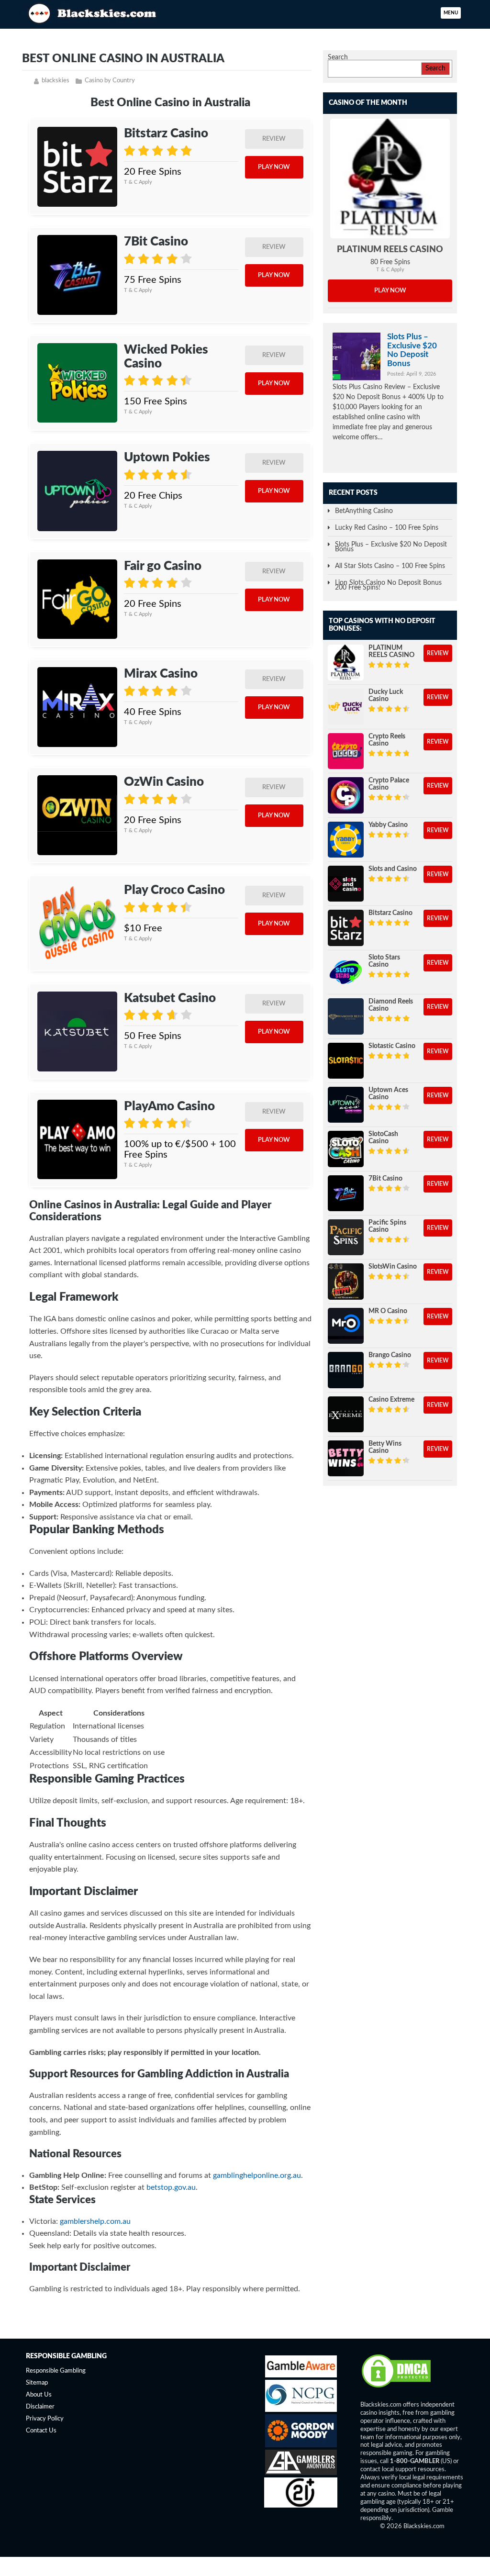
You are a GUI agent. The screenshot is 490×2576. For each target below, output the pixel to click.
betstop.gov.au (171, 2187)
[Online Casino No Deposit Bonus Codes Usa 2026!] (94, 12)
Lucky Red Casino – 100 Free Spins (387, 528)
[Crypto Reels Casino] (346, 751)
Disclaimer (40, 2407)
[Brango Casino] (346, 1370)
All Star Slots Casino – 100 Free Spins (390, 566)
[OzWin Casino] (77, 815)
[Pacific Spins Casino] (346, 1237)
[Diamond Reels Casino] (346, 1016)
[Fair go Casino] (77, 599)
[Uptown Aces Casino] (346, 1105)
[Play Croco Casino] (77, 923)
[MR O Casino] (346, 1326)
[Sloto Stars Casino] (346, 972)
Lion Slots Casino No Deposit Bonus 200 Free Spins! (388, 585)
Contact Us (41, 2431)
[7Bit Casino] (77, 275)
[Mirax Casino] (77, 707)
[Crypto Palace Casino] (346, 795)
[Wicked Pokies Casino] (77, 383)
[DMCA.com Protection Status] (396, 2387)
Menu (451, 13)
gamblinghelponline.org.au (257, 2175)
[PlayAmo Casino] (77, 1140)
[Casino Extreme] (346, 1414)
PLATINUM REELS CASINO (390, 250)
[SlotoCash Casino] (346, 1149)
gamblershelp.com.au (95, 2221)
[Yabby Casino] (346, 840)
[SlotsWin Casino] (346, 1281)
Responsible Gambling (56, 2371)
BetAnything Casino (364, 511)
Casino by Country (110, 81)
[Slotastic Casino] (346, 1061)
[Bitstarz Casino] (77, 167)
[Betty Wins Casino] (346, 1458)
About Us (39, 2395)
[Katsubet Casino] (77, 1032)
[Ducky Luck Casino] (346, 707)
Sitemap (37, 2383)
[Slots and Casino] (346, 884)
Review (274, 139)
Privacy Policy (45, 2419)
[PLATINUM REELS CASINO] (390, 178)
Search (338, 57)
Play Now (274, 167)
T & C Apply (138, 182)
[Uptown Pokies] (77, 491)
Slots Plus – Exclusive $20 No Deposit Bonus (412, 350)
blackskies (56, 81)
